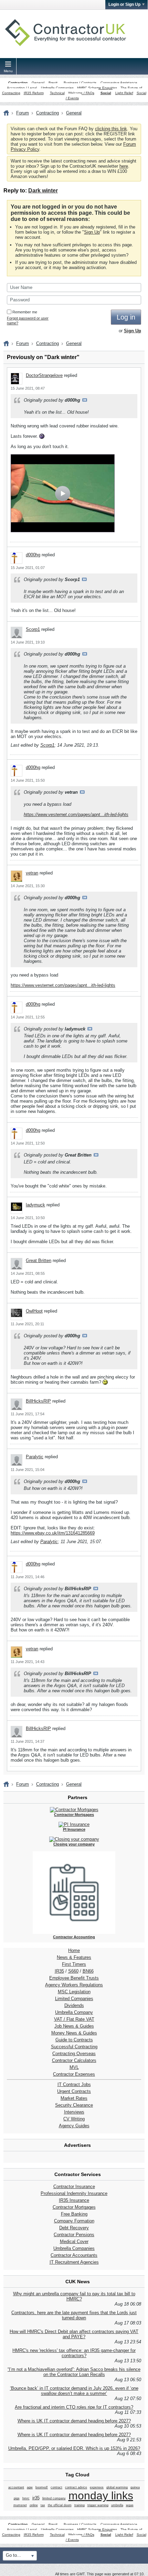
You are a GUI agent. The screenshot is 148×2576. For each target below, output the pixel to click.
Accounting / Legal (22, 88)
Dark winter (43, 191)
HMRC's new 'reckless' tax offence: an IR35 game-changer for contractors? (74, 2353)
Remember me (25, 312)
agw (30, 2487)
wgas (130, 2505)
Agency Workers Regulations (74, 1985)
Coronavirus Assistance (119, 83)
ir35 (36, 2498)
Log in (126, 317)
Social (106, 93)
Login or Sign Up (124, 4)
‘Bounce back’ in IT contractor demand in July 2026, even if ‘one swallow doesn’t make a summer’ (74, 2391)
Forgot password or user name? (28, 321)
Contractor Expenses (74, 2074)
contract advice (76, 2487)
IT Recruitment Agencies (74, 2262)
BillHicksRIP (38, 1401)
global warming (117, 2487)
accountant (16, 2487)
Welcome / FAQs (81, 93)
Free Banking (74, 2214)
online (34, 2505)
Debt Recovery (74, 2228)
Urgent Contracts (74, 2091)
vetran (32, 873)
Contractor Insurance (74, 2187)
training (80, 2505)
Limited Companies (74, 1999)
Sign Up (92, 232)
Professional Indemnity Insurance (74, 2193)
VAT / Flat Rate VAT (74, 2019)
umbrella (117, 2505)
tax (43, 2505)
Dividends (74, 2005)
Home (74, 1950)
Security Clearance (74, 2105)
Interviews (74, 2112)
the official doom (60, 2505)
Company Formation (74, 2221)
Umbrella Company (74, 2012)
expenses (97, 2487)
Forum (23, 113)
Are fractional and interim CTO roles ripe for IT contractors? (74, 2407)
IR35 (59, 1971)
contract (56, 2487)
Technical (57, 93)
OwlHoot (34, 1311)
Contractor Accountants (74, 2255)
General (38, 83)
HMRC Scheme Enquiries (97, 88)
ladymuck (35, 1205)
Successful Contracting (74, 2047)
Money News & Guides (74, 2033)
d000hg (33, 555)
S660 (73, 1971)
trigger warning (98, 2505)
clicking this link (111, 129)
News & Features (74, 1957)
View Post (85, 400)
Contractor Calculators (74, 2060)
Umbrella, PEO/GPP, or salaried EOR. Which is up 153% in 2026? (74, 2448)
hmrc (26, 2498)
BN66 (88, 1971)
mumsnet (20, 2505)
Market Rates (74, 2098)
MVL (74, 2067)
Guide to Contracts (74, 2040)
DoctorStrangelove (44, 375)
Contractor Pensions (74, 2235)
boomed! (42, 2487)
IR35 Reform (34, 93)
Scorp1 (33, 629)
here (124, 166)
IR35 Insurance (74, 2200)
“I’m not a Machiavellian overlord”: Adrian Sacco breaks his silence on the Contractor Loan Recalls (74, 2372)
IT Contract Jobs (74, 2084)
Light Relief (124, 93)
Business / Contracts (80, 83)
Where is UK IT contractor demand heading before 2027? (74, 2421)
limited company (54, 2498)
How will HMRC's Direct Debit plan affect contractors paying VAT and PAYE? (74, 2334)
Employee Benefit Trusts (74, 1978)
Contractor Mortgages (74, 2207)
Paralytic (35, 1457)
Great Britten (39, 1261)
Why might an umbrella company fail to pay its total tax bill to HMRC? (74, 2296)
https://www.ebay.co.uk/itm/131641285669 (53, 1533)
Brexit (53, 83)
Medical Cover (74, 2242)
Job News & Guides (74, 2026)
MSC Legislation (74, 1992)
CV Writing (74, 2119)
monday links (101, 2496)
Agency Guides (74, 2126)
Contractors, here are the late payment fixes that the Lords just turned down (74, 2315)
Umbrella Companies (57, 88)
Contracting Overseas (74, 2054)
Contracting (18, 83)
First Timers (74, 1964)
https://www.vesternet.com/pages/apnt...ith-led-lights (76, 815)
